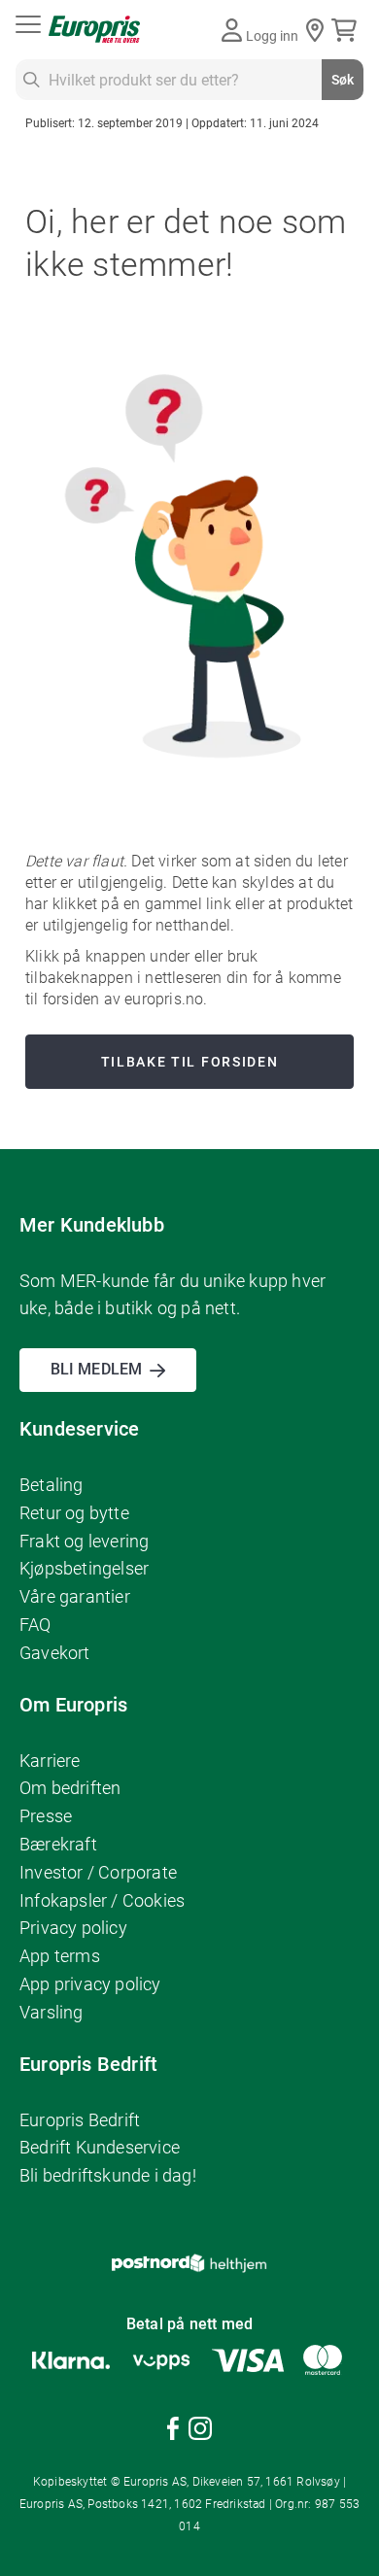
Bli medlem (96, 1369)
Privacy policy (73, 1928)
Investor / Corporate (98, 1872)
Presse (46, 1816)
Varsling (52, 2012)
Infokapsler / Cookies (102, 1900)
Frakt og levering (84, 1541)
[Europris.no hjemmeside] (94, 30)
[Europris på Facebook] (173, 2432)
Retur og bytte (74, 1513)
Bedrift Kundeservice (100, 2147)
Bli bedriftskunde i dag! (108, 2175)
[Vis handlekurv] (347, 30)
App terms (60, 1956)
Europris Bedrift (80, 2120)
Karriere (50, 1761)
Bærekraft (58, 1844)
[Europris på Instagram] (200, 2432)
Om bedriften (70, 1788)
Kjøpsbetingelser (84, 1568)
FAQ (35, 1625)
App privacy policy (90, 1984)
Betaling (52, 1485)
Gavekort (55, 1653)
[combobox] (189, 80)
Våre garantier (75, 1596)
